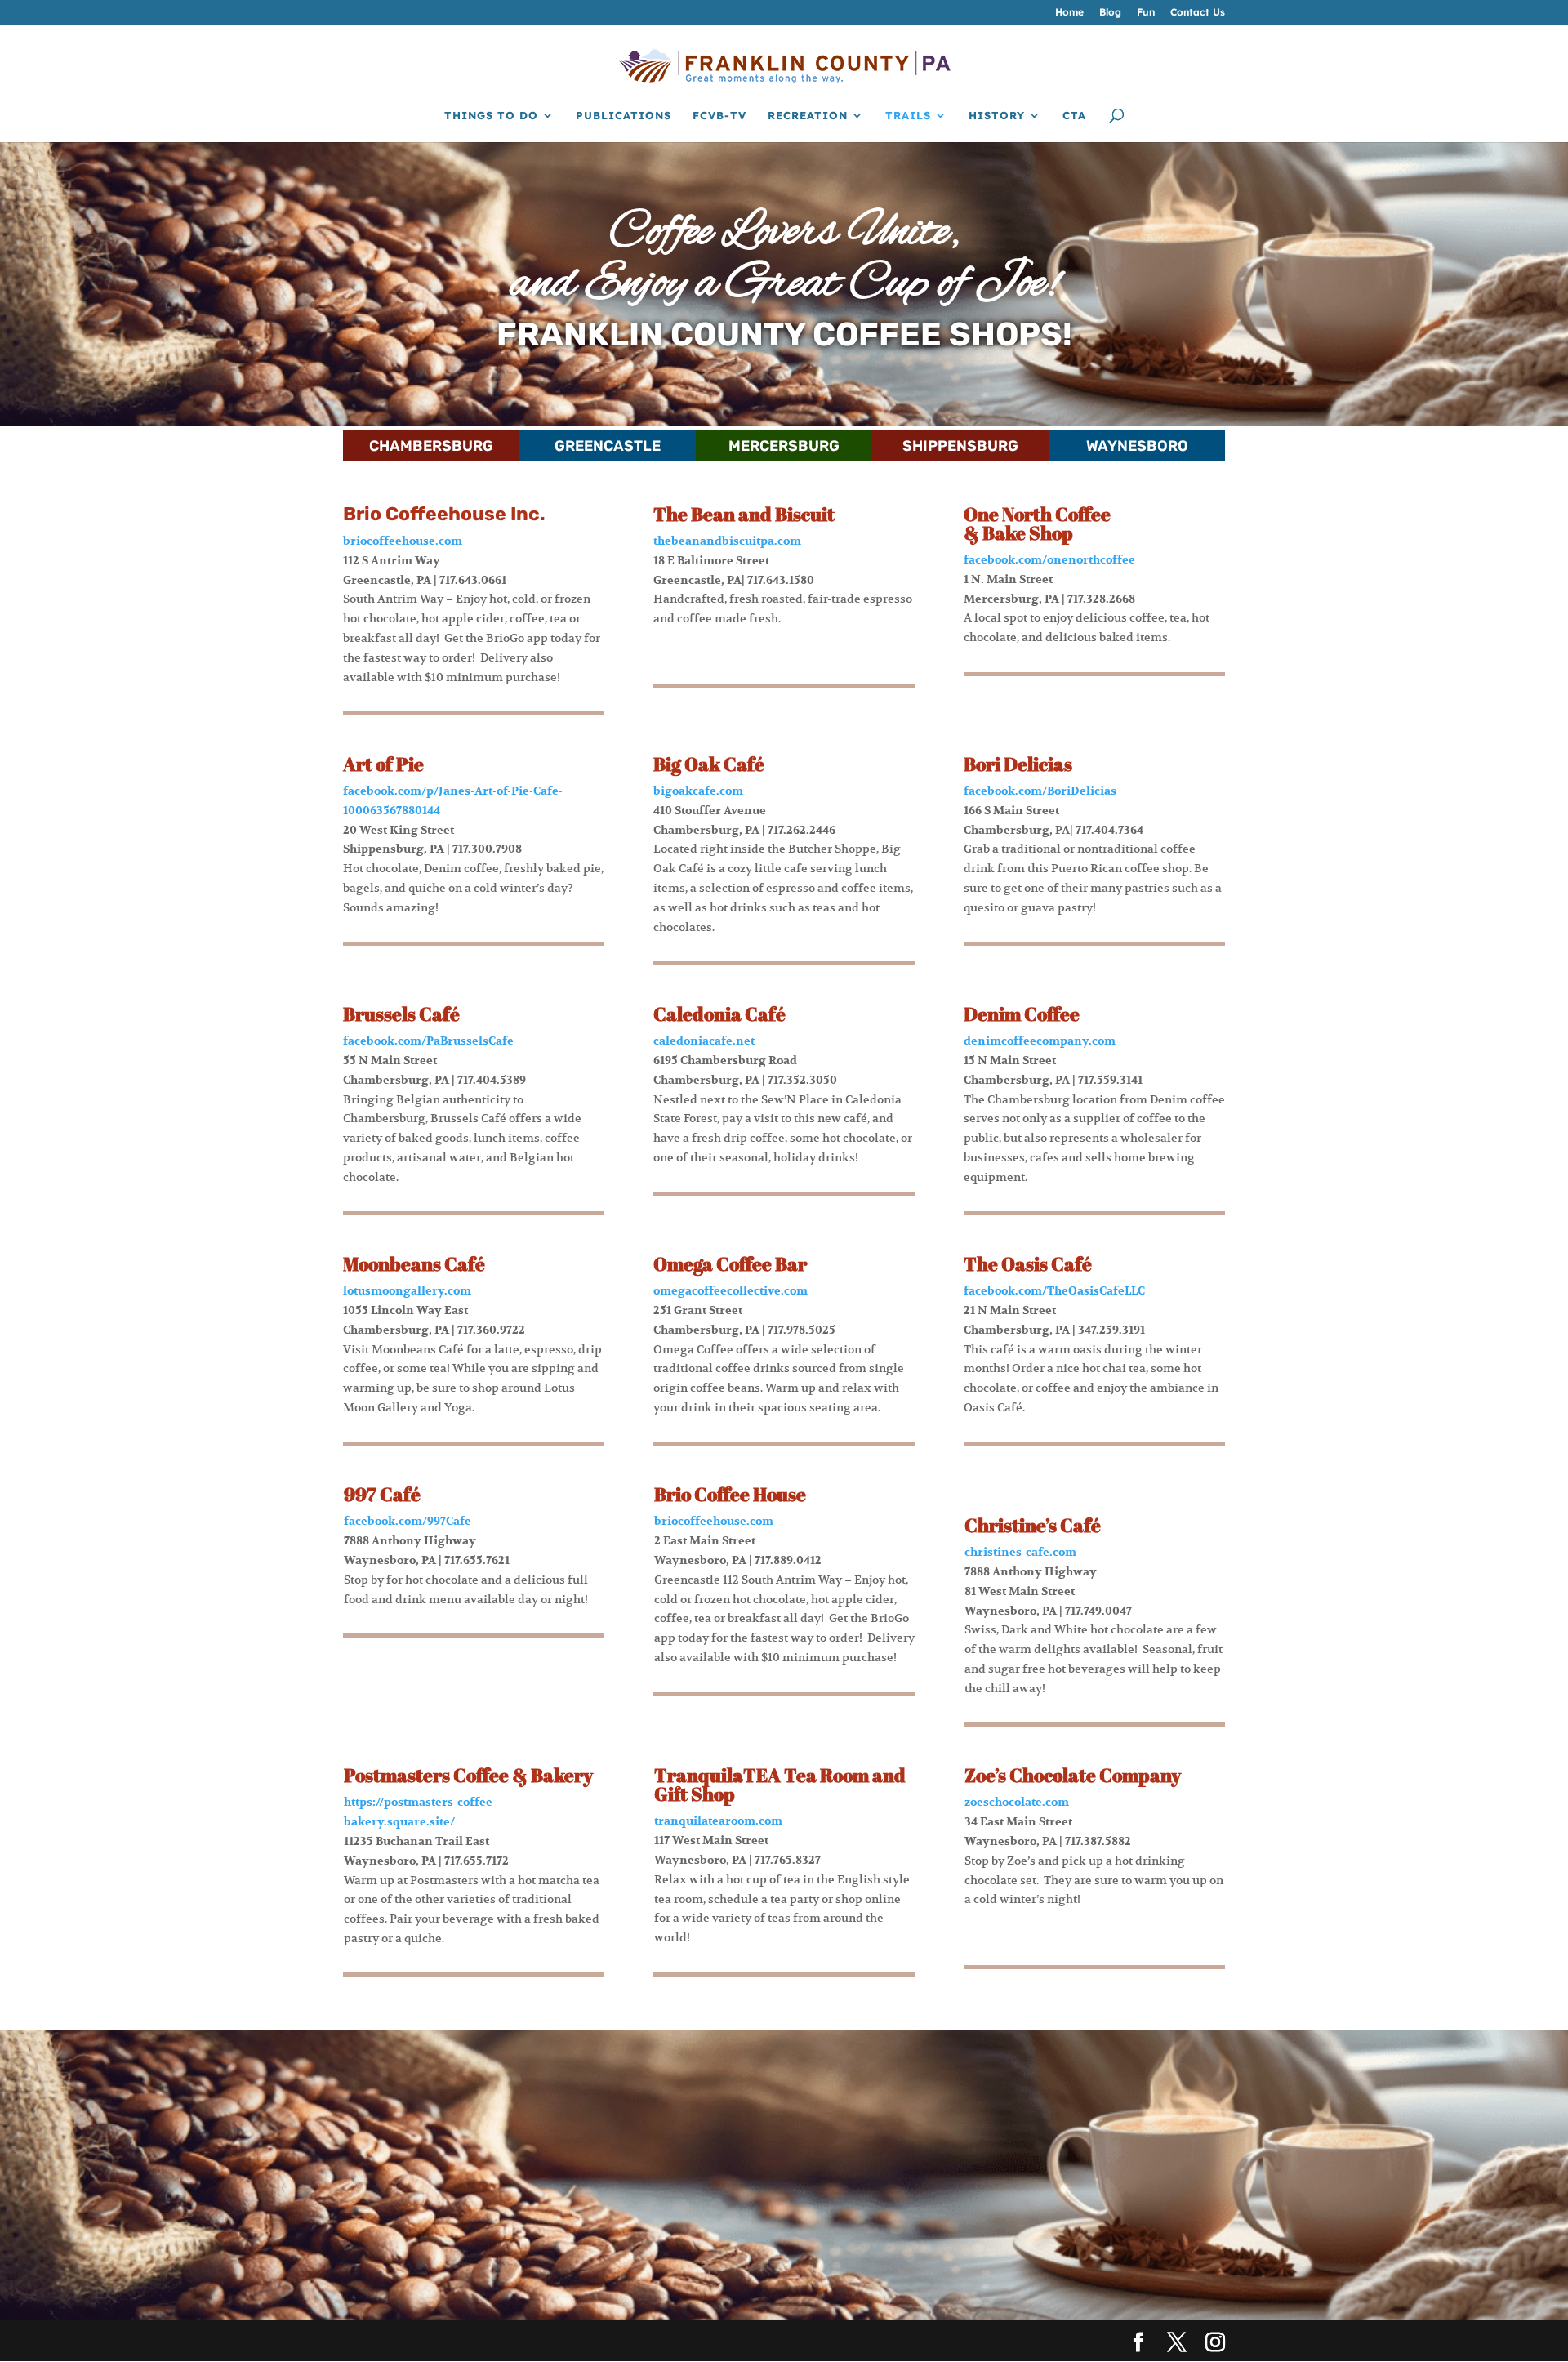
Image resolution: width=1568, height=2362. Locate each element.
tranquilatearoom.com (718, 1821)
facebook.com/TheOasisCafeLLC (1054, 1291)
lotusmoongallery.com (407, 1291)
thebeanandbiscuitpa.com (727, 541)
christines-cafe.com (1020, 1552)
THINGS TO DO (491, 116)
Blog (1110, 13)
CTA (1074, 116)
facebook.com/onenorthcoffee (1049, 560)
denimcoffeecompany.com (1040, 1041)
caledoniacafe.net (704, 1041)
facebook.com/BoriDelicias (1040, 791)
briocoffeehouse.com (403, 541)
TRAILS (908, 116)
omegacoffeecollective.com (731, 1291)
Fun (1146, 13)
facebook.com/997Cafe (408, 1521)
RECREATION (808, 116)
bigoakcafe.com (698, 791)
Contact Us (1198, 13)
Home (1069, 13)
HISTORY (997, 116)
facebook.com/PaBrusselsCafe (428, 1041)
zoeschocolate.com (1017, 1802)
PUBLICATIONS (624, 116)
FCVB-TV (719, 116)
